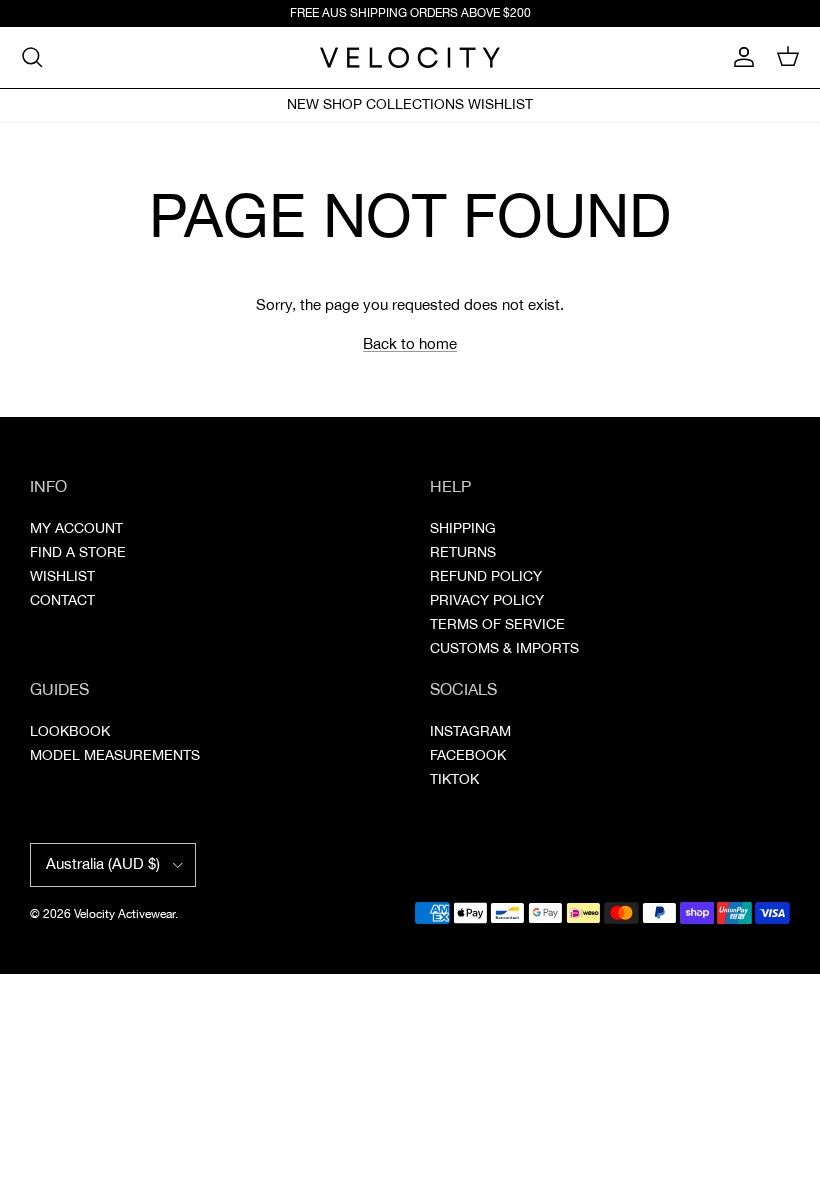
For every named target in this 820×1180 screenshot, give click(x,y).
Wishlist (500, 105)
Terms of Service (497, 625)
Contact (62, 601)
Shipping (463, 529)
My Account (76, 529)
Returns (463, 553)
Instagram (470, 732)
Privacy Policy (487, 601)
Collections (415, 105)
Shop (342, 105)
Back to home (410, 344)
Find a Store (78, 553)
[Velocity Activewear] (410, 57)
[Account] (740, 57)
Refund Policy (486, 577)
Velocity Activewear (124, 914)
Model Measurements (115, 756)
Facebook (468, 756)
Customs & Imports (504, 649)
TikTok (454, 780)
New (303, 105)
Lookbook (70, 732)
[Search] (32, 57)
